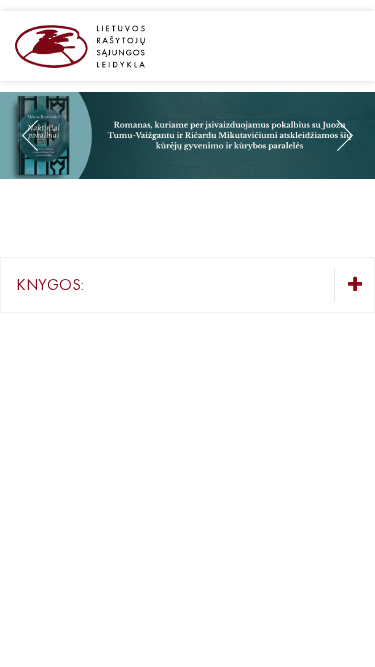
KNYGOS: (50, 284)
